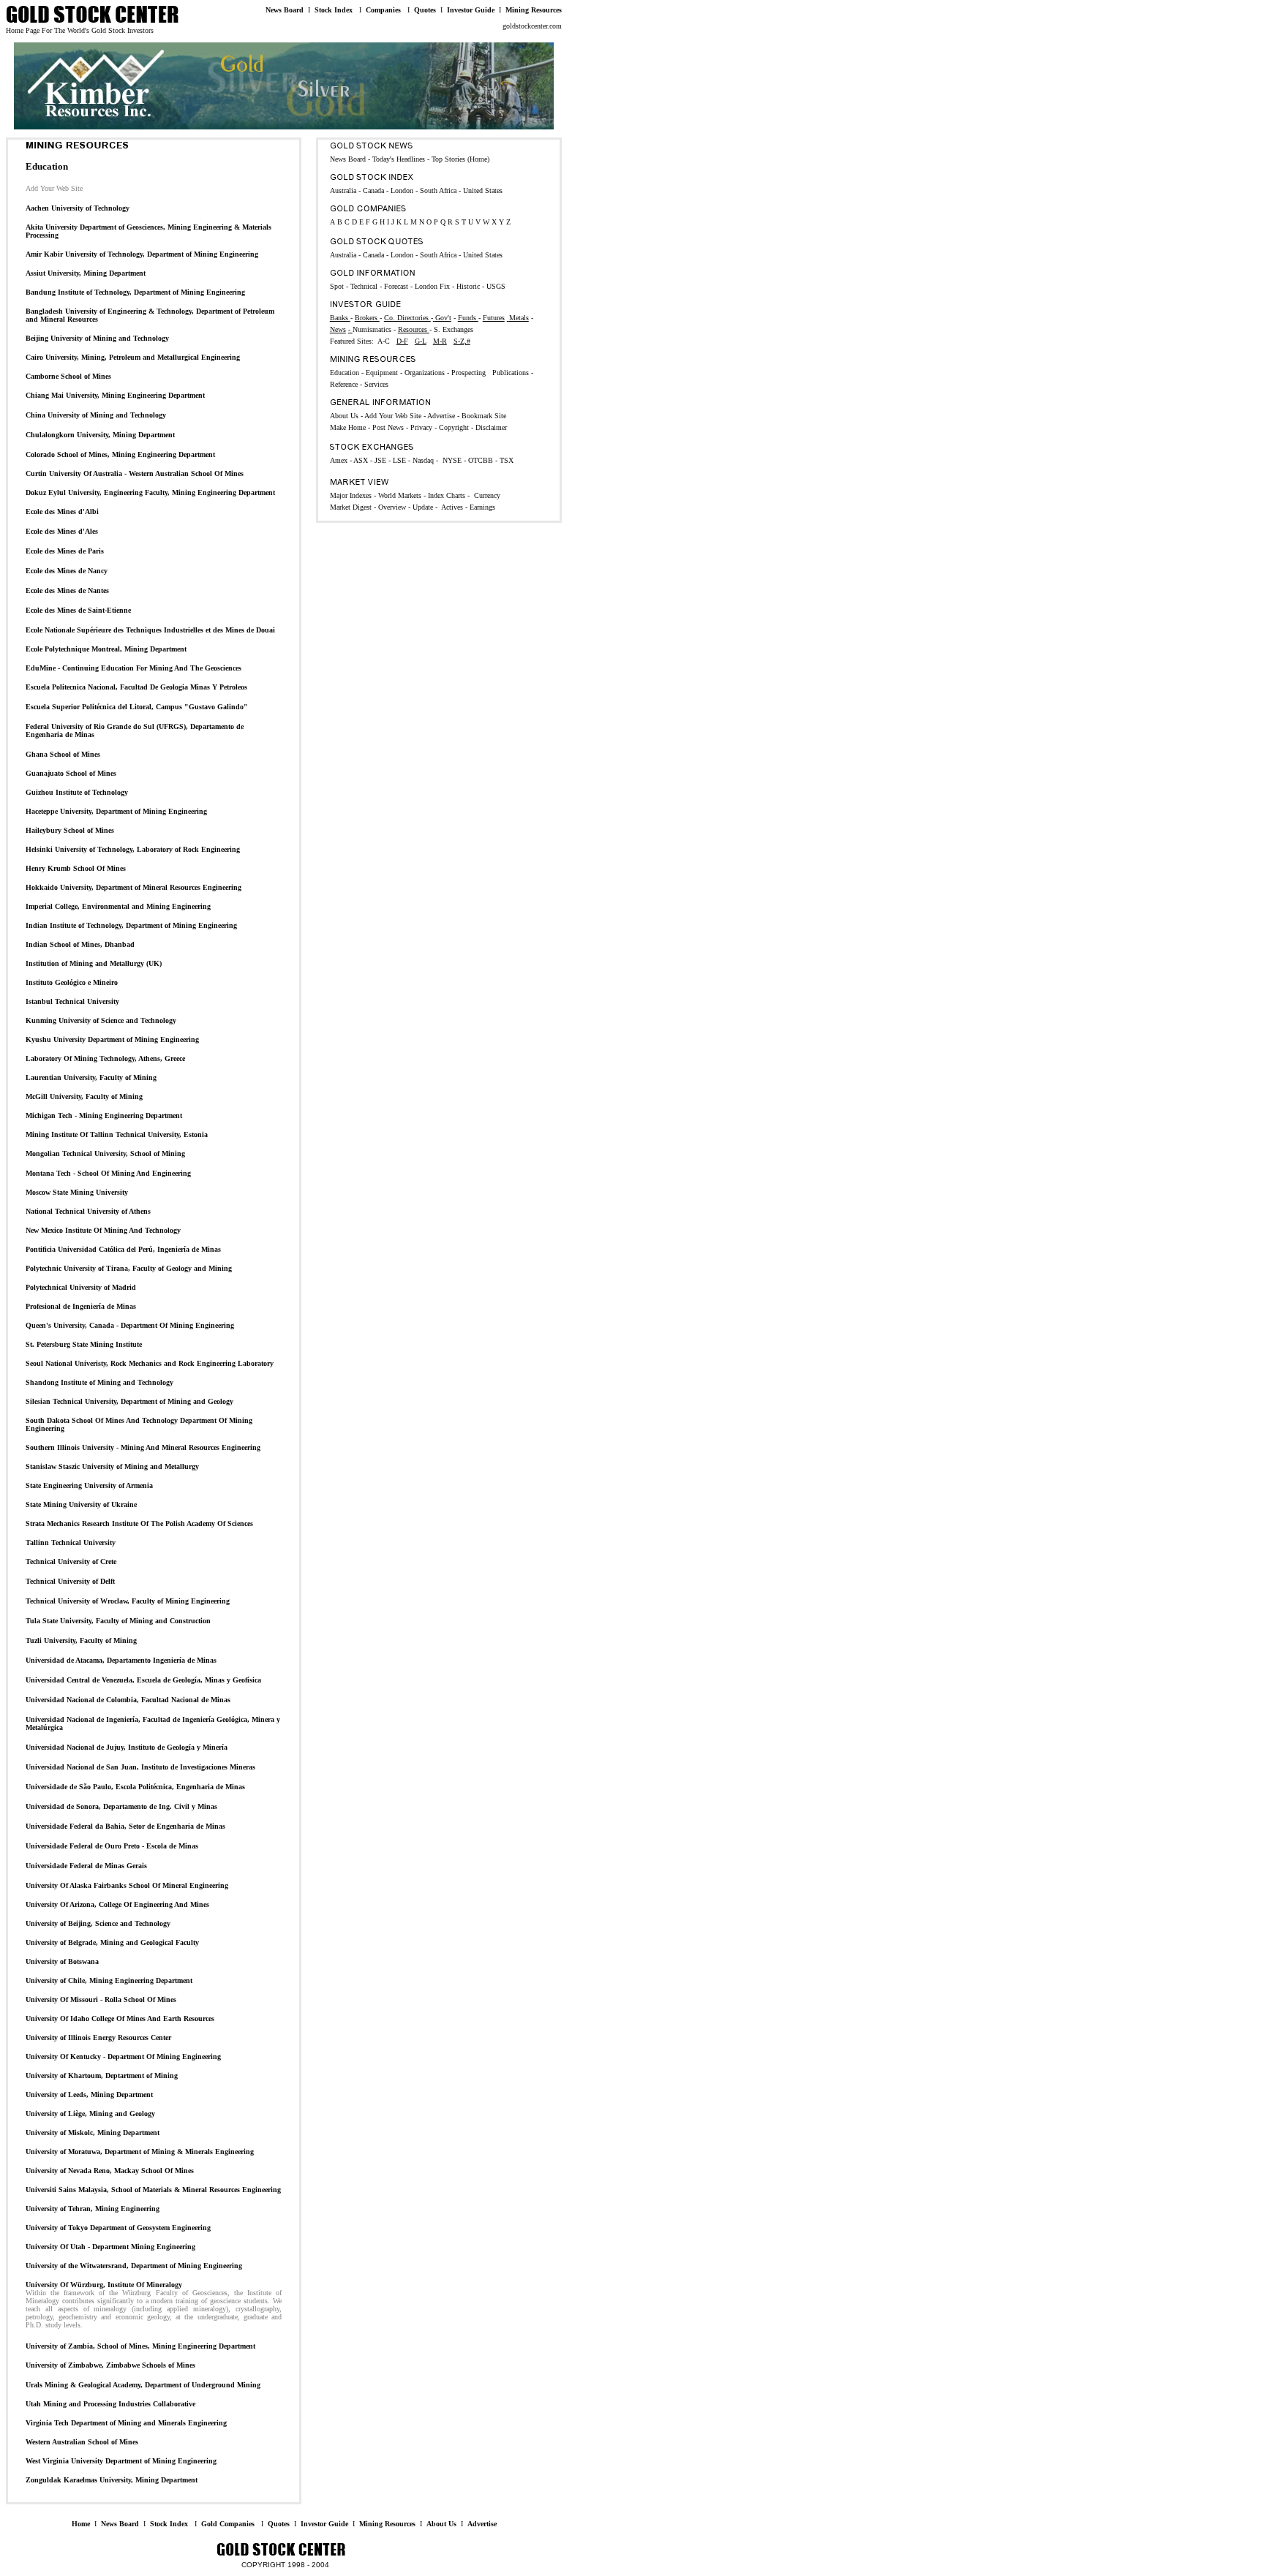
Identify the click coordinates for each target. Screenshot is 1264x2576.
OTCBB (482, 460)
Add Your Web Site (393, 416)
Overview (392, 507)
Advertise (482, 2524)
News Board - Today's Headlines (377, 159)
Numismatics (372, 329)
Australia (344, 255)
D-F (402, 341)
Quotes (425, 10)
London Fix (432, 286)
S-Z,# (462, 341)
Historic (468, 286)
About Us (441, 2524)
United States (483, 255)
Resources (414, 329)
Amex (340, 460)
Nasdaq (423, 460)
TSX (507, 460)
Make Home (348, 427)
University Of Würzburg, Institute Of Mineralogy (104, 2285)
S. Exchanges (454, 329)
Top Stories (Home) (460, 159)
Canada (375, 255)
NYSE (452, 460)
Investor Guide (471, 10)
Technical (365, 286)
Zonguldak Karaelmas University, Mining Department (112, 2480)
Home (81, 2524)
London (402, 255)
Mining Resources (534, 10)
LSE (400, 460)
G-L (421, 341)
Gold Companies (228, 2524)
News (338, 329)
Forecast (395, 286)
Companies (383, 10)
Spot (337, 286)
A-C (384, 341)
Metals (519, 318)
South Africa (439, 255)
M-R (440, 341)
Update (423, 507)
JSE (381, 460)
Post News (388, 427)
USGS (496, 286)
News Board (285, 10)
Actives (452, 507)
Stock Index (334, 10)
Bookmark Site (484, 416)
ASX (362, 460)
